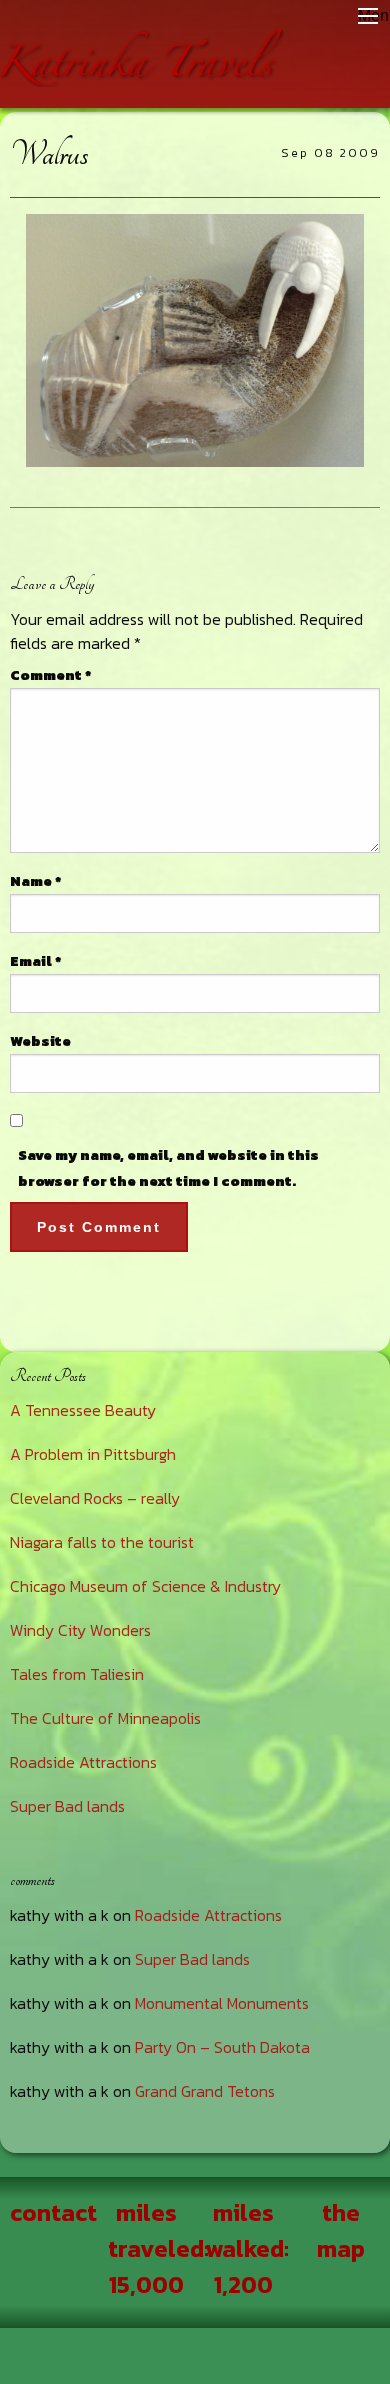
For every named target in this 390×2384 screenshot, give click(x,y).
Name (35, 881)
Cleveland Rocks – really (95, 1498)
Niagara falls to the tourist (102, 1542)
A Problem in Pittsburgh (93, 1454)
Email (35, 961)
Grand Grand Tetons (205, 2091)
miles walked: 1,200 (247, 2248)
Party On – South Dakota (222, 2047)
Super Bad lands (67, 1806)
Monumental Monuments (222, 2003)
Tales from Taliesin (77, 1674)
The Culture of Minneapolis (105, 1718)
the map (341, 2230)
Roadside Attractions (83, 1762)
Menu (368, 16)
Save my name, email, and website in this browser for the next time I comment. (168, 1168)
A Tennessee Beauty (83, 1410)
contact (53, 2212)
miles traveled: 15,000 (158, 2248)
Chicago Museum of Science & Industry (145, 1586)
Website (40, 1041)
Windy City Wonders (80, 1630)
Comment (50, 675)
